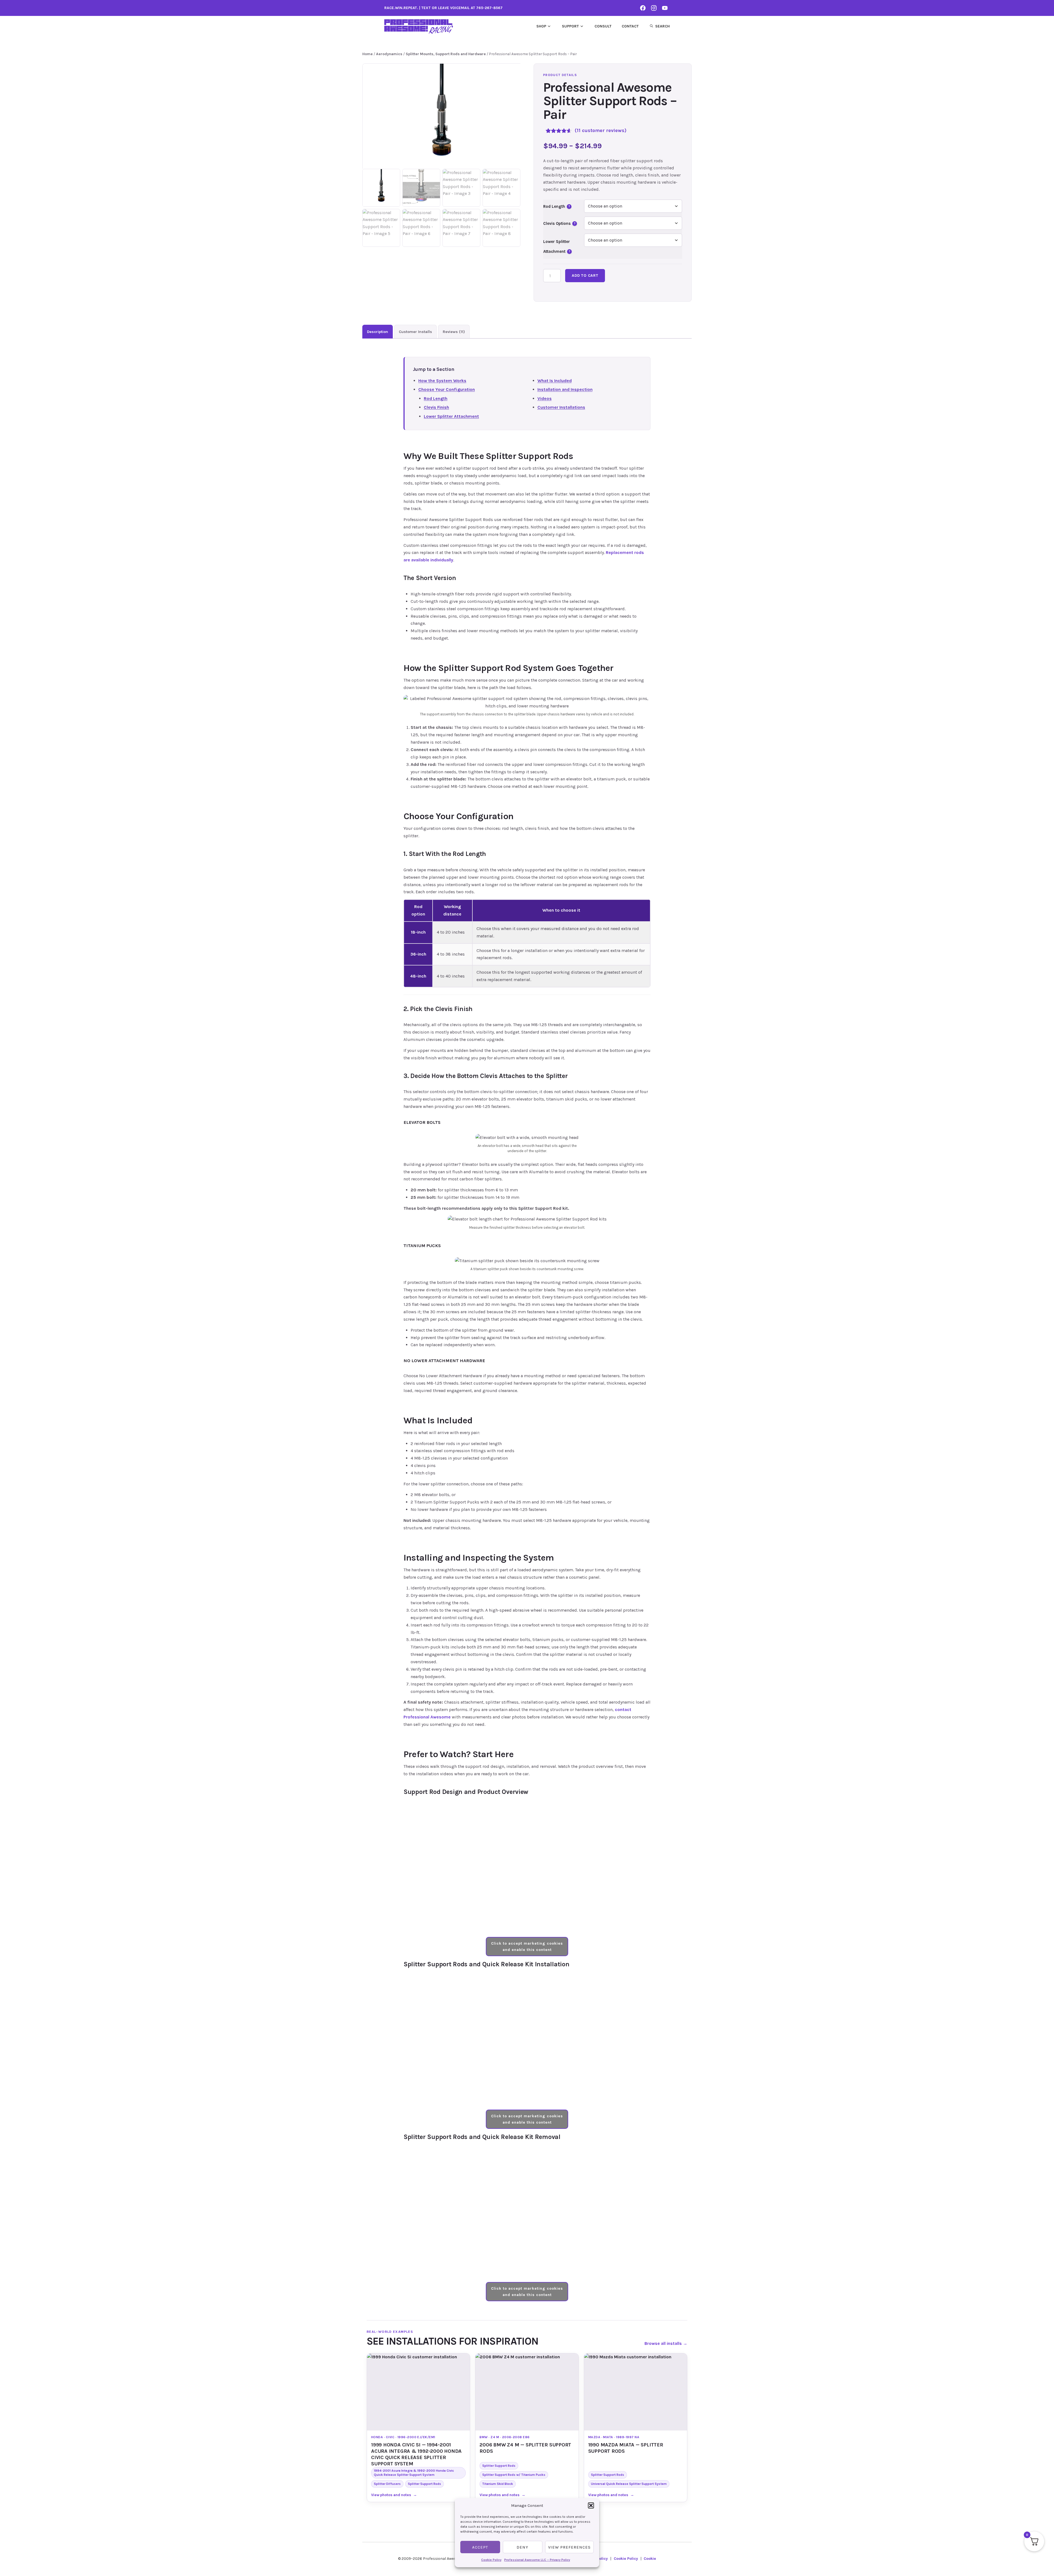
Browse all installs (666, 2343)
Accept (480, 2547)
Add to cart (585, 275)
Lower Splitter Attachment (451, 416)
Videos (545, 398)
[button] (591, 2505)
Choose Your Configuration (447, 389)
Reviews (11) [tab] (454, 332)
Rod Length (557, 206)
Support (570, 26)
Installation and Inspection (565, 389)
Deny (522, 2547)
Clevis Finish (436, 407)
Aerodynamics (389, 54)
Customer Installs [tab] (415, 332)
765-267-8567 (489, 8)
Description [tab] (378, 332)
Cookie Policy (491, 2560)
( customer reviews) (601, 130)
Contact (630, 26)
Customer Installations (561, 407)
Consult (603, 26)
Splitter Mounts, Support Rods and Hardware (446, 54)
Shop (541, 26)
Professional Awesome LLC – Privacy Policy (537, 2560)
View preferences (569, 2547)
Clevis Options (559, 223)
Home (368, 54)
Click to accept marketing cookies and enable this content (527, 1947)
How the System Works (442, 381)
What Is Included (555, 381)
